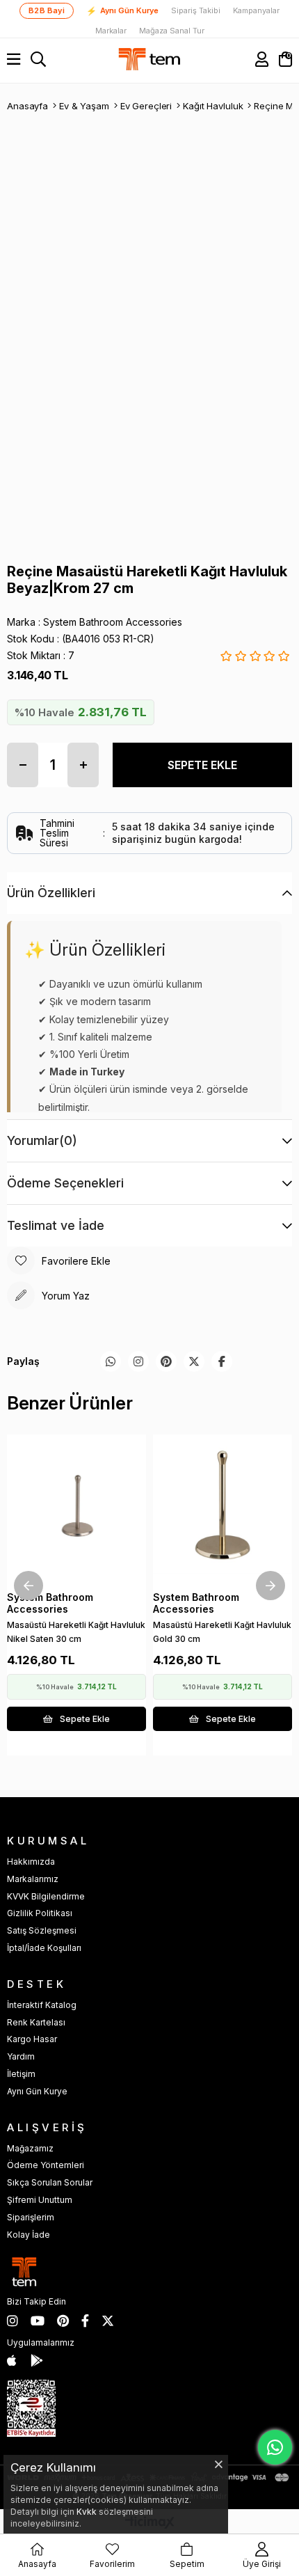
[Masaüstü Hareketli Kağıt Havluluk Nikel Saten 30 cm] (76, 1504)
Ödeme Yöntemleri (46, 2165)
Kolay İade (29, 2235)
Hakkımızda (31, 1862)
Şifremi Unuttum (40, 2200)
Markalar (111, 31)
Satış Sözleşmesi (42, 1930)
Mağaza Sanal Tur (172, 31)
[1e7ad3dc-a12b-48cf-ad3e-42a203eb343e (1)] (31, 2408)
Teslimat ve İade (56, 1225)
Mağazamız (30, 2148)
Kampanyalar (256, 11)
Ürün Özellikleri (51, 893)
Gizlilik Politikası (40, 1913)
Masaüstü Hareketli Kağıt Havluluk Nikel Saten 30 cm (76, 1632)
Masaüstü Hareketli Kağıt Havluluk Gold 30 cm (222, 1632)
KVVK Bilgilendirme (46, 1896)
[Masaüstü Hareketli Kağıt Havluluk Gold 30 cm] (223, 1504)
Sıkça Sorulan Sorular (50, 2182)
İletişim (21, 2074)
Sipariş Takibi (196, 11)
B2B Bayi (47, 10)
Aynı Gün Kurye (122, 11)
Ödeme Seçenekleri (65, 1183)
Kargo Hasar (32, 2039)
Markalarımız (33, 1879)
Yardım (21, 2056)
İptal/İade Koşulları (44, 1948)
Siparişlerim (31, 2217)
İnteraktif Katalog (42, 2005)
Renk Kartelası (36, 2022)
